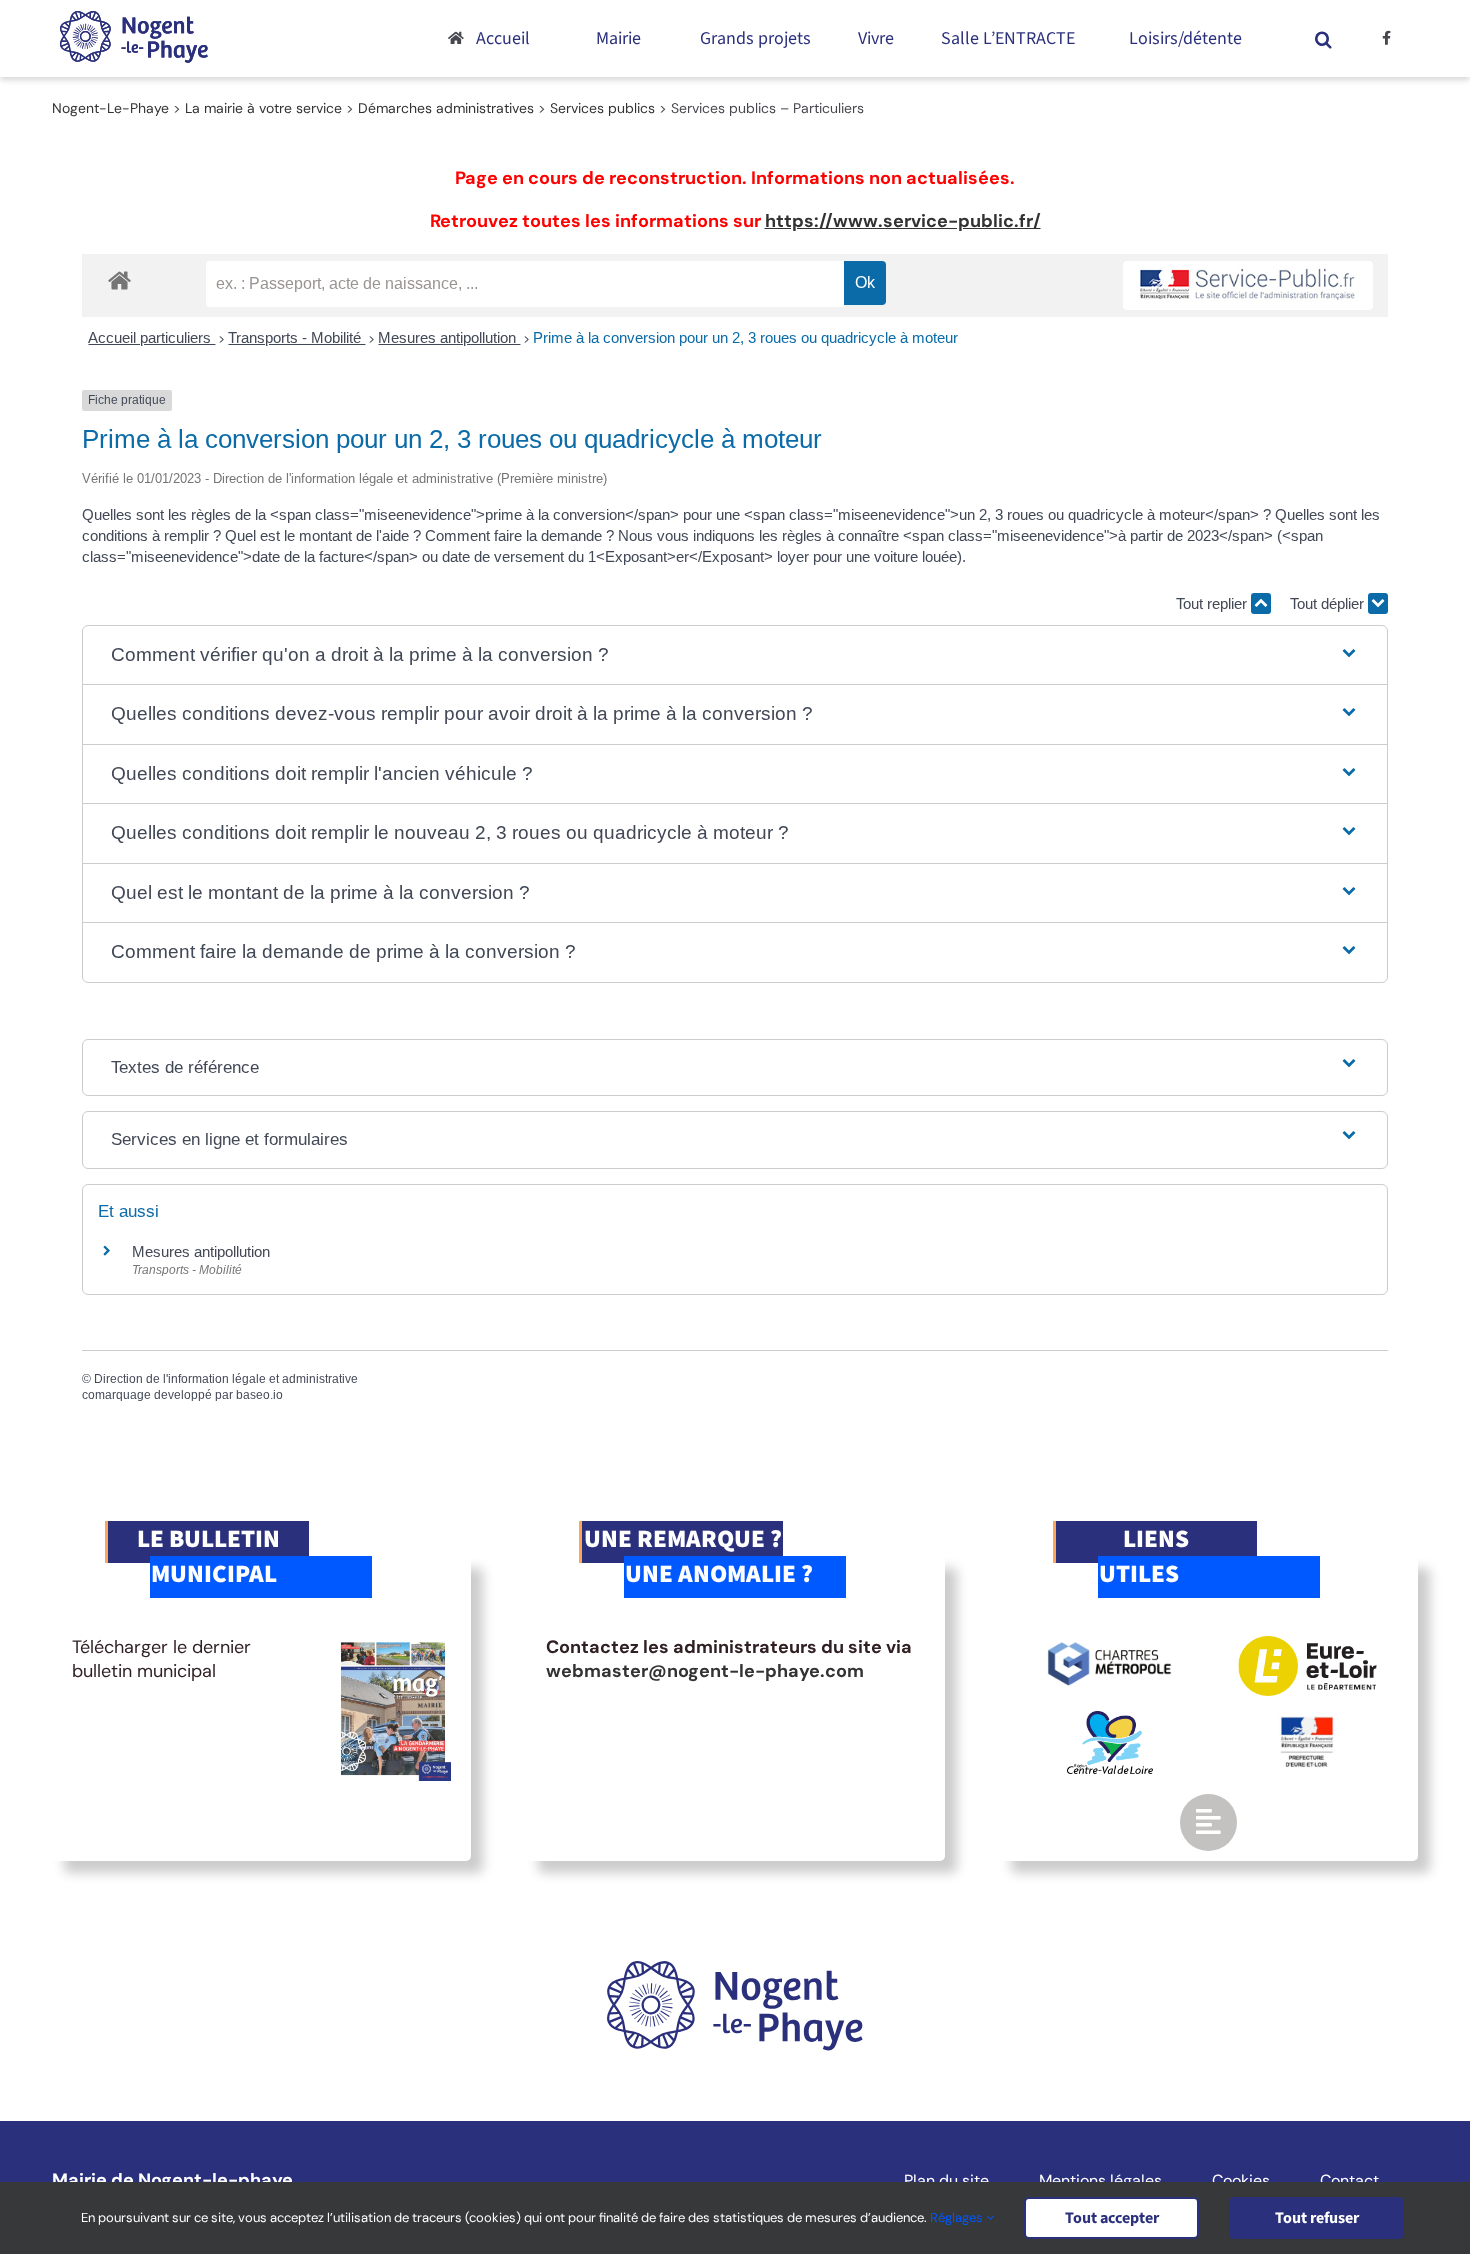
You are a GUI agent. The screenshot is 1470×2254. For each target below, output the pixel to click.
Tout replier (1213, 603)
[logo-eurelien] (1307, 1645)
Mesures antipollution (449, 337)
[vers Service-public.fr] (1248, 285)
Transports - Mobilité (296, 337)
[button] (1324, 38)
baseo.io (259, 1395)
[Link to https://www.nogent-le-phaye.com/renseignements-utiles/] (1208, 1822)
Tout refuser (1317, 2218)
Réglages (958, 2217)
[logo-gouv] (1307, 1725)
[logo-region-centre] (1110, 1720)
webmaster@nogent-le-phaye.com (705, 1671)
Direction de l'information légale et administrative (226, 1379)
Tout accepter (1112, 2218)
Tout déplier (1329, 603)
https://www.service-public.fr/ (903, 221)
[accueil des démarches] (119, 279)
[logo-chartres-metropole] (1109, 1645)
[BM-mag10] (393, 1645)
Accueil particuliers (151, 337)
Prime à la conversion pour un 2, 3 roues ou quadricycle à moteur (745, 337)
